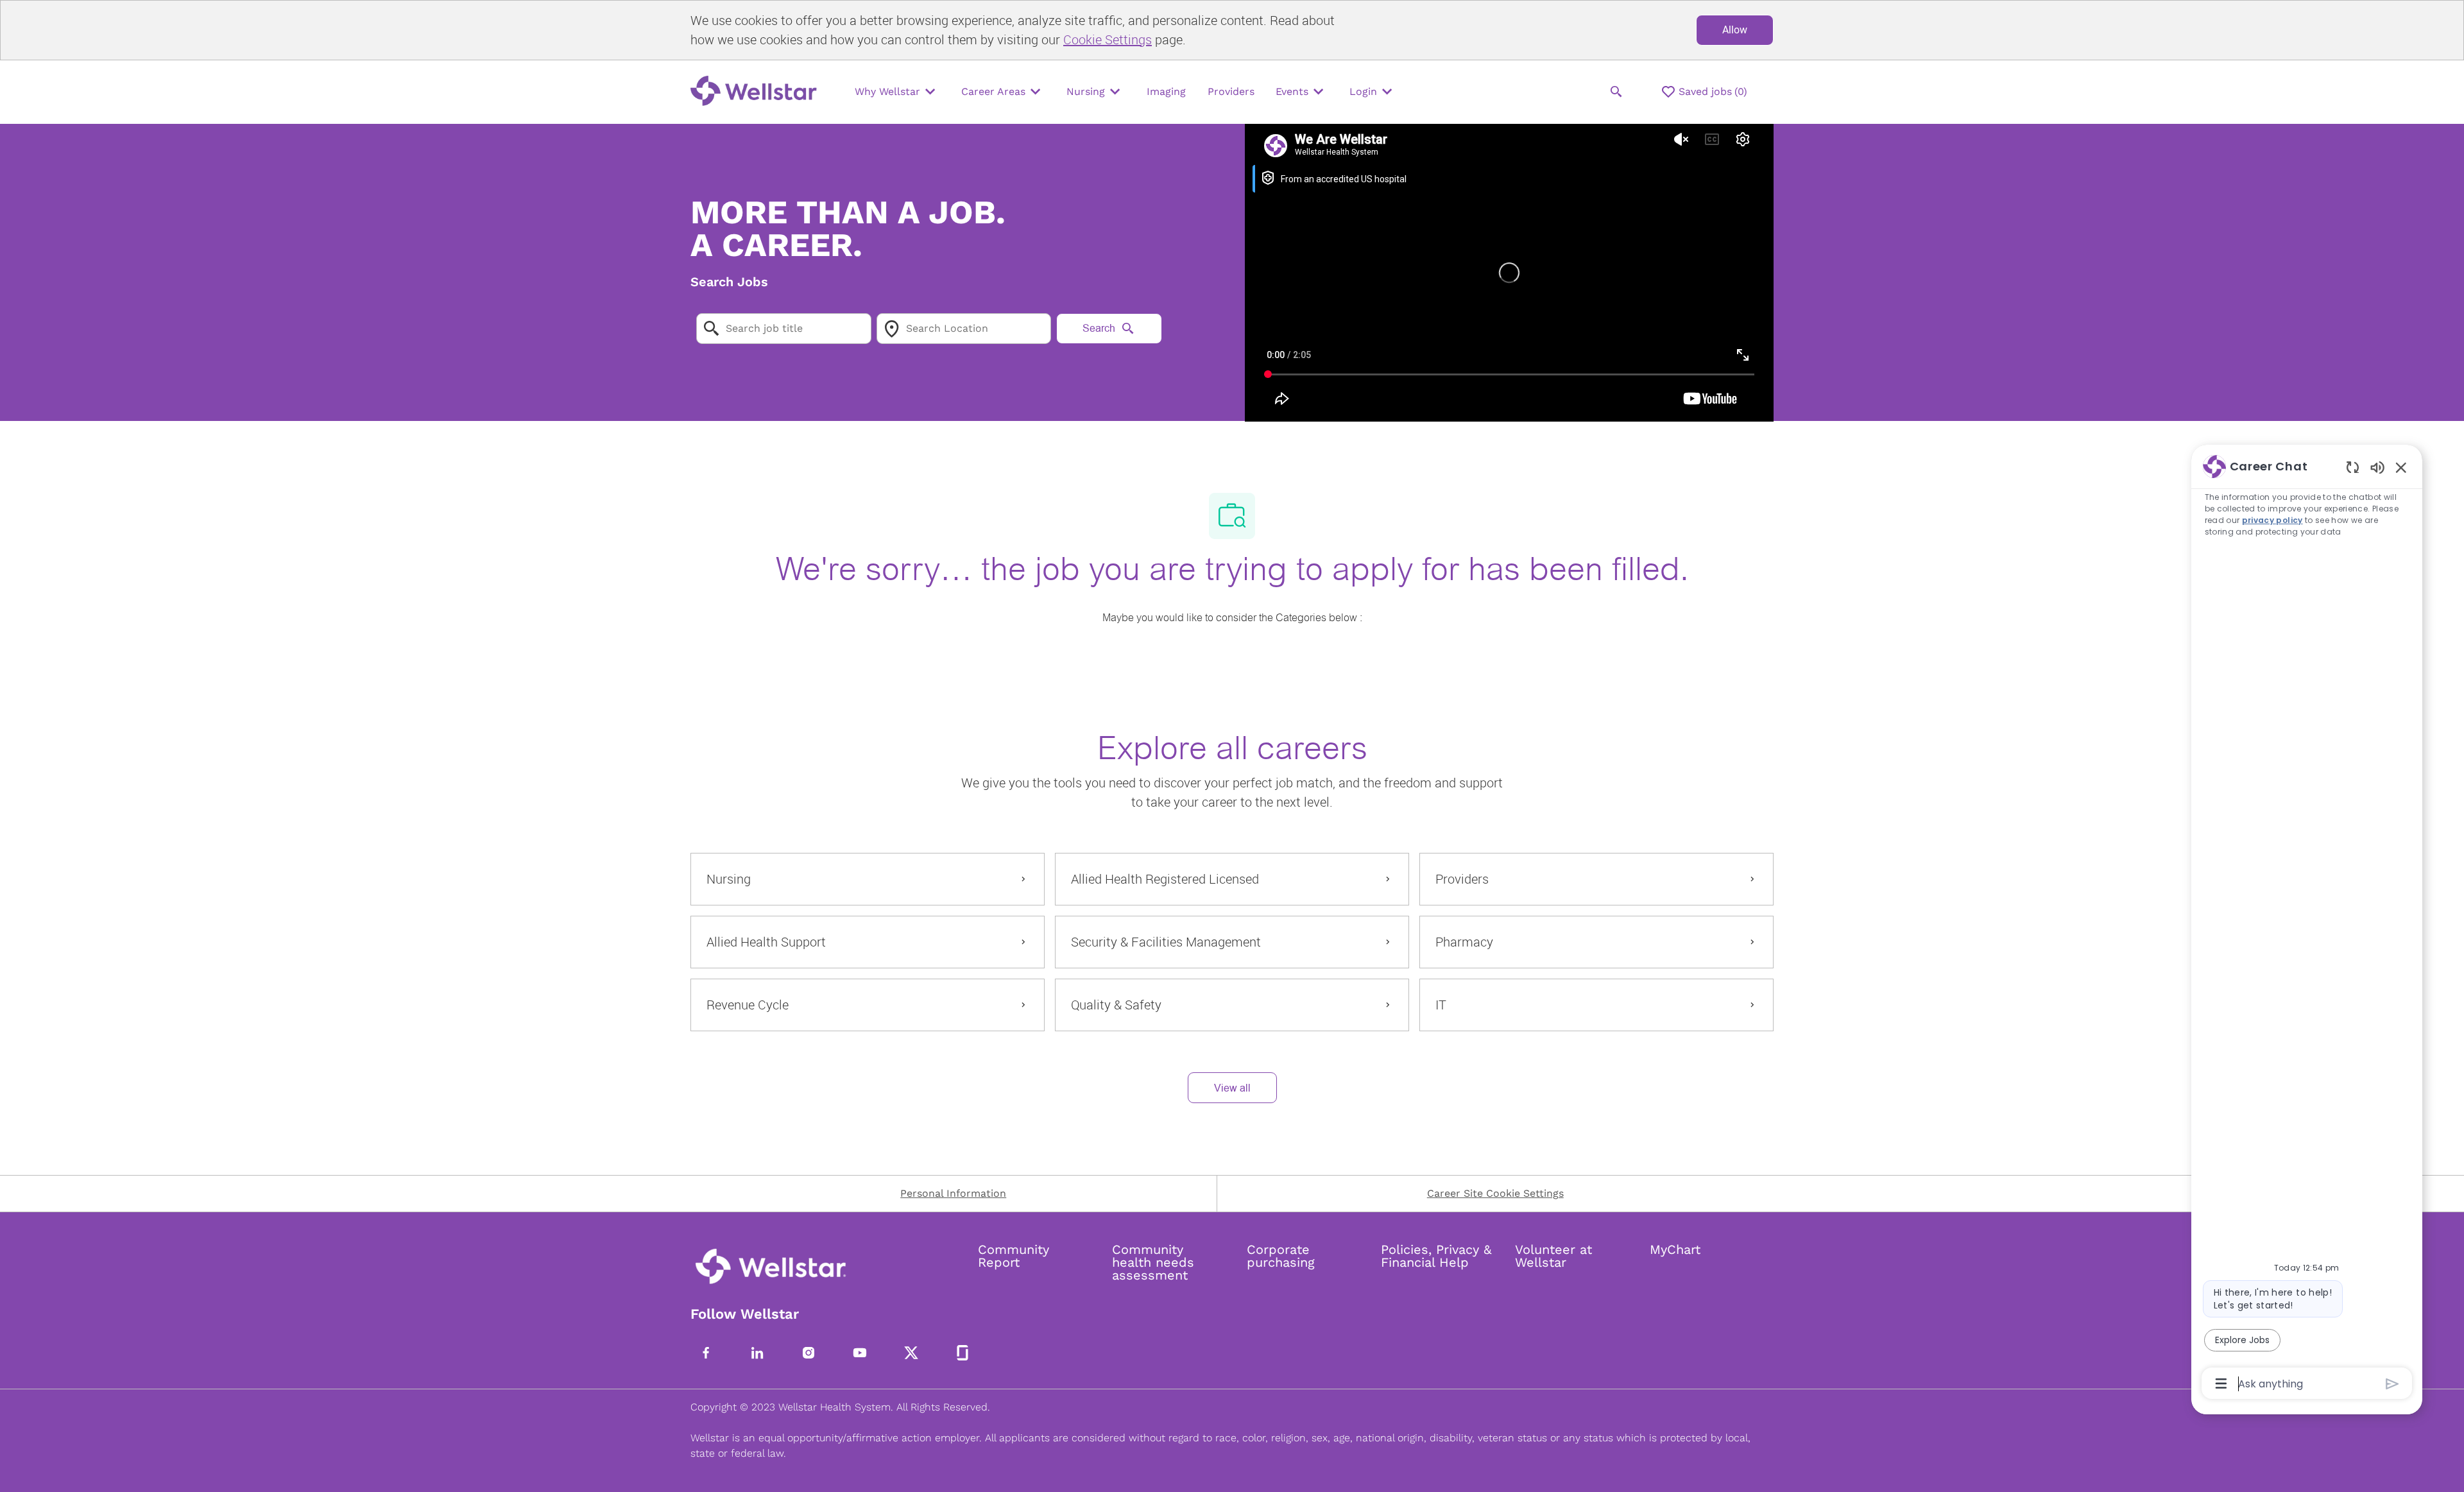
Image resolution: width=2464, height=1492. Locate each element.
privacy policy (2272, 520)
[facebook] (706, 1353)
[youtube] (860, 1353)
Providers (1231, 91)
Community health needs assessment (1153, 1262)
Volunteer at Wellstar (1553, 1256)
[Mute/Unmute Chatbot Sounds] (2377, 467)
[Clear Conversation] (2353, 467)
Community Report (1014, 1256)
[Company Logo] (757, 92)
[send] (2392, 1384)
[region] (2307, 924)
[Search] (1616, 92)
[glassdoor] (963, 1353)
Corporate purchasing (1281, 1256)
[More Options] (2221, 1384)
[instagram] (809, 1353)
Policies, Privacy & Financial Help (1436, 1256)
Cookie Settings (1108, 39)
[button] (1232, 1088)
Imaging (1166, 91)
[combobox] (784, 329)
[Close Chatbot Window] (2401, 467)
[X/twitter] (911, 1353)
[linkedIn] (757, 1353)
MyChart (1675, 1249)
